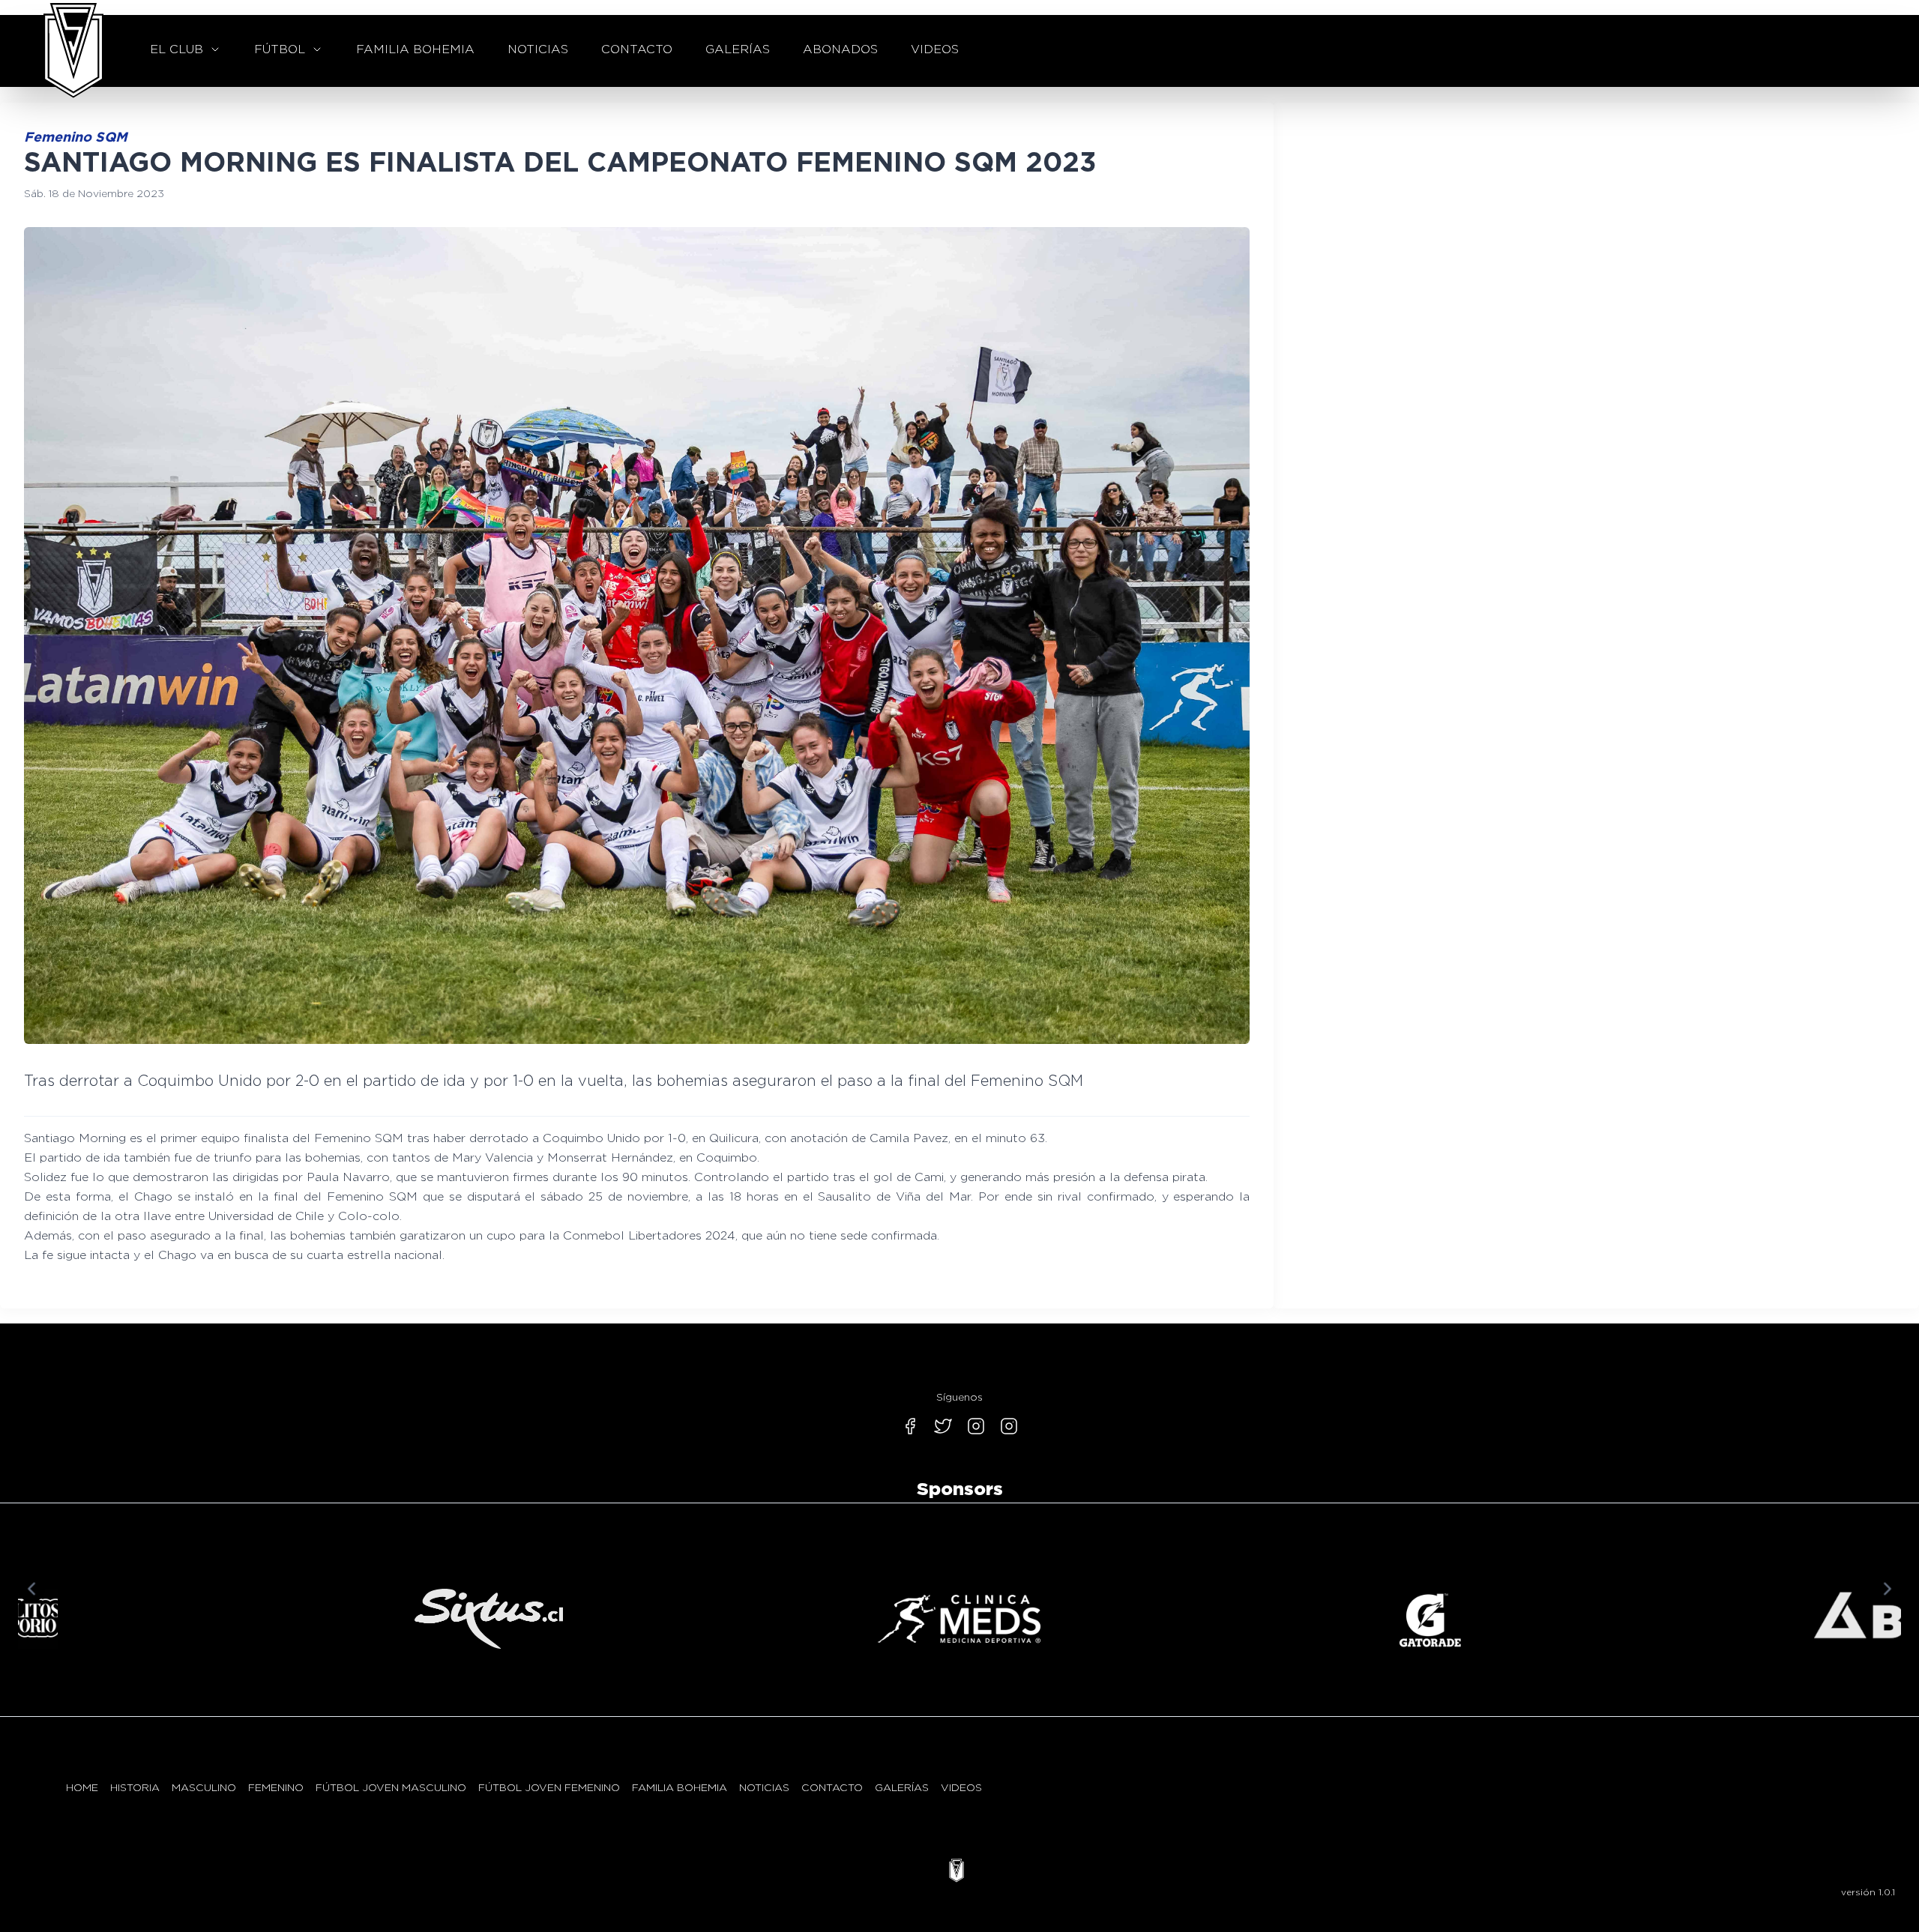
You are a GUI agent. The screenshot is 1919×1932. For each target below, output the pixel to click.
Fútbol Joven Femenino (549, 1787)
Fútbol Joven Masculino (391, 1787)
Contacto (832, 1787)
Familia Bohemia (680, 1787)
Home (82, 1787)
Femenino (276, 1787)
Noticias (764, 1787)
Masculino (204, 1787)
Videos (961, 1787)
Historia (135, 1787)
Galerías (902, 1787)
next (1888, 1589)
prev (31, 1589)
